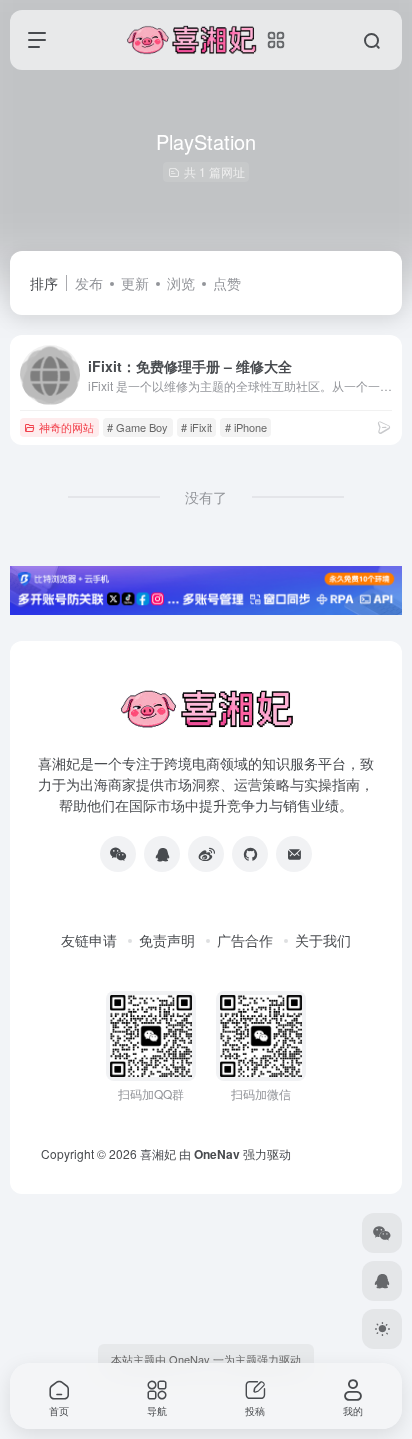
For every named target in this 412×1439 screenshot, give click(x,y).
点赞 (227, 283)
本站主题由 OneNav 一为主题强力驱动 (206, 1359)
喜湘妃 (158, 1153)
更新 (135, 283)
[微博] (206, 854)
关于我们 (323, 940)
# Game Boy (137, 427)
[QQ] (162, 854)
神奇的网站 (66, 427)
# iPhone (246, 427)
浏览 (181, 283)
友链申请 (89, 940)
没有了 (206, 497)
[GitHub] (250, 854)
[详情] (384, 426)
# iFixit (196, 427)
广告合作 (245, 940)
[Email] (294, 854)
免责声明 (167, 940)
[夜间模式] (382, 1329)
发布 (89, 283)
